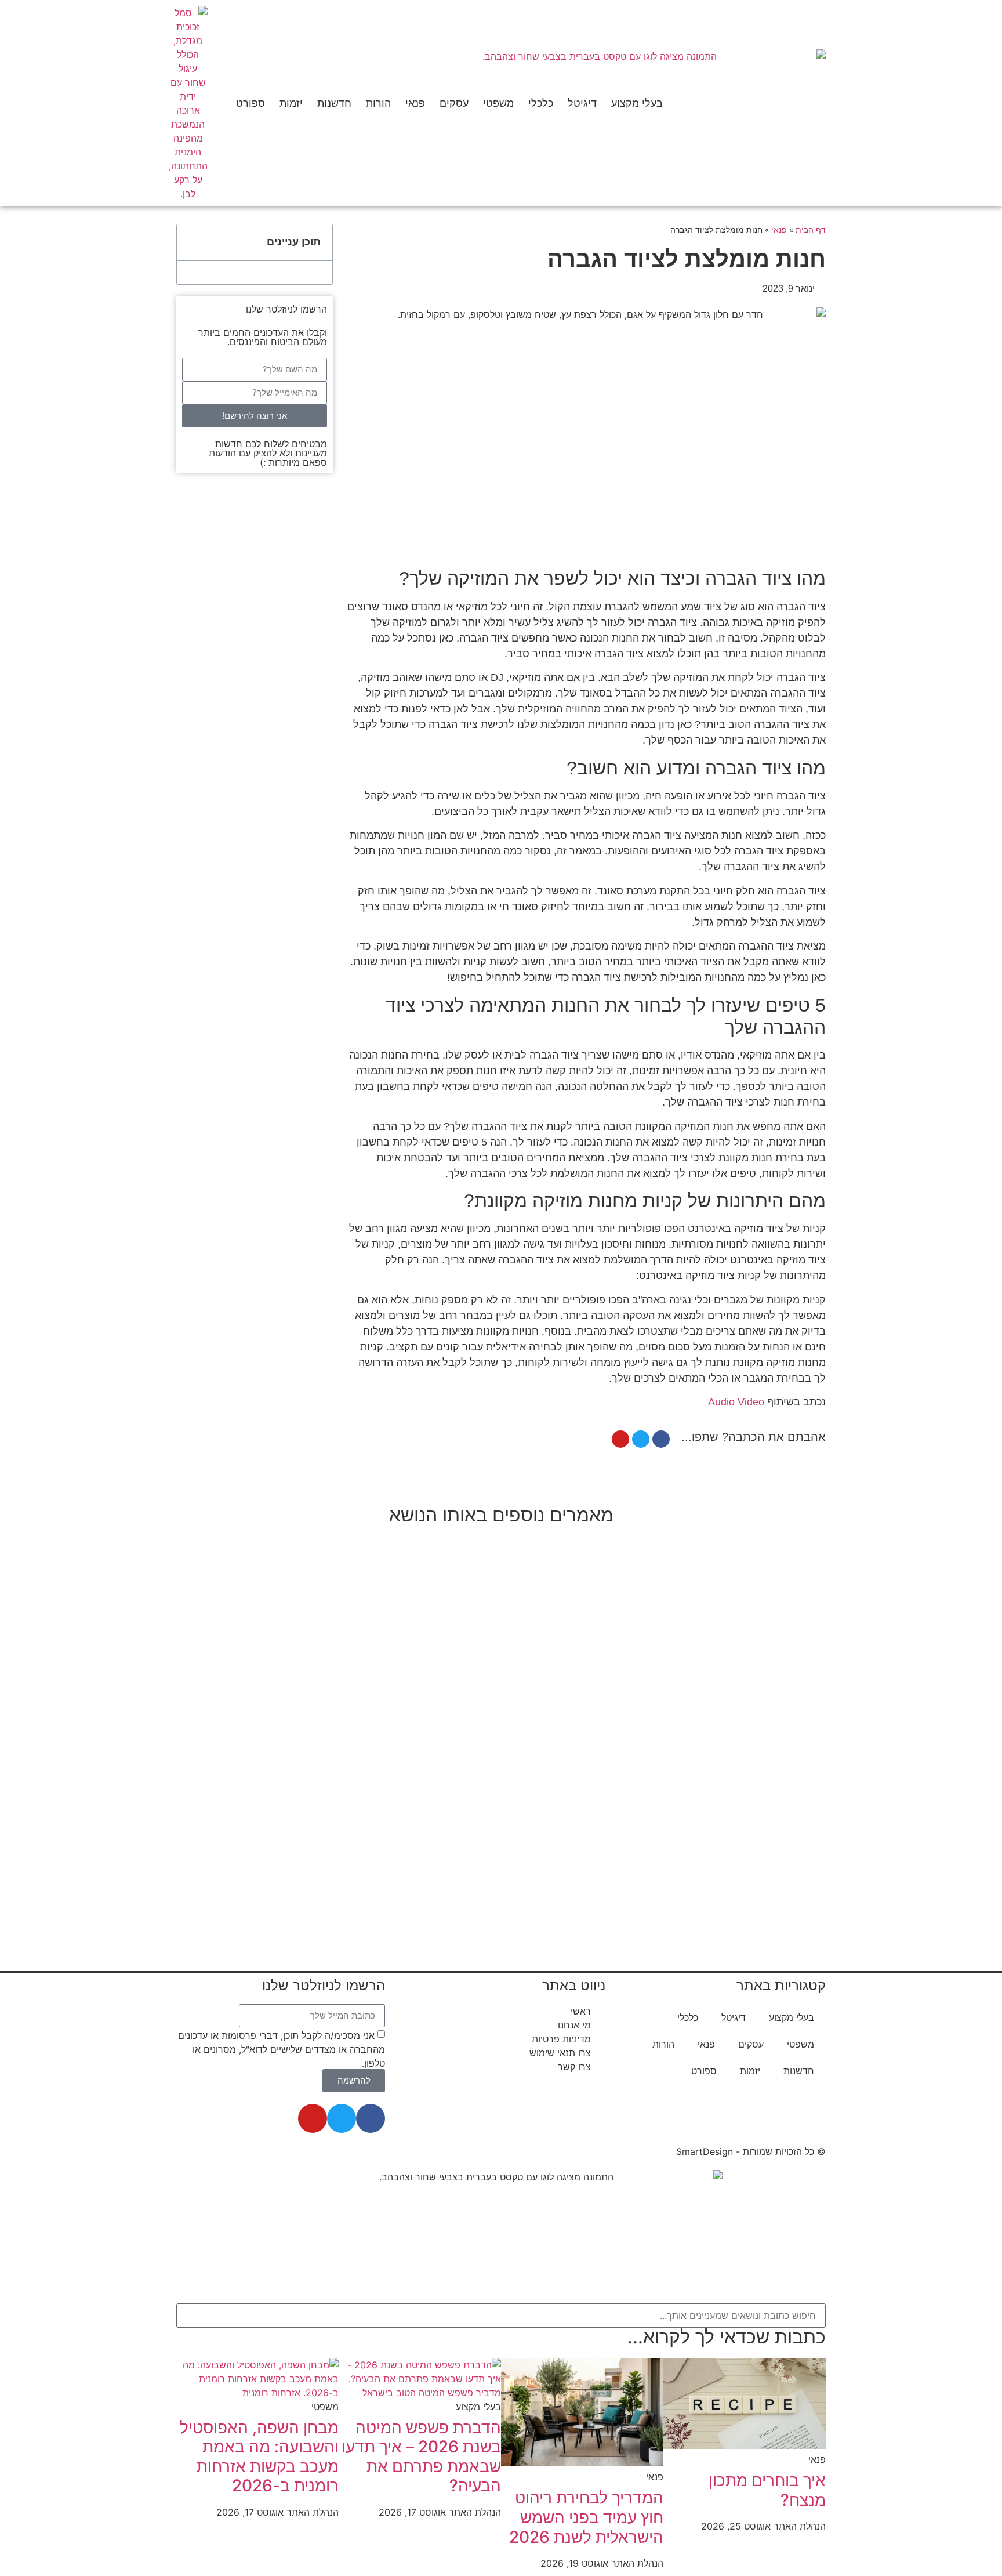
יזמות (291, 103)
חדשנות (334, 103)
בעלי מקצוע (637, 103)
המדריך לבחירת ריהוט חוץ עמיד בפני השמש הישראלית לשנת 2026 (586, 2517)
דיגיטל (582, 103)
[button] (192, 242)
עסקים (454, 103)
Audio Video (736, 1402)
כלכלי (541, 103)
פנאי (415, 103)
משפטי (498, 103)
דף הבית (811, 230)
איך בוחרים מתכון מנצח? (767, 2490)
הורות (378, 103)
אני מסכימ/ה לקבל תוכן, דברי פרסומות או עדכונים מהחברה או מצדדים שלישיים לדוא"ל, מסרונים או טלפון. (282, 2049)
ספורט (251, 103)
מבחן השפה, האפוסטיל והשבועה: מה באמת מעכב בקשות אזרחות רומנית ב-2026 (259, 2457)
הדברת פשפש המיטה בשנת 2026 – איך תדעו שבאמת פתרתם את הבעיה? (421, 2457)
